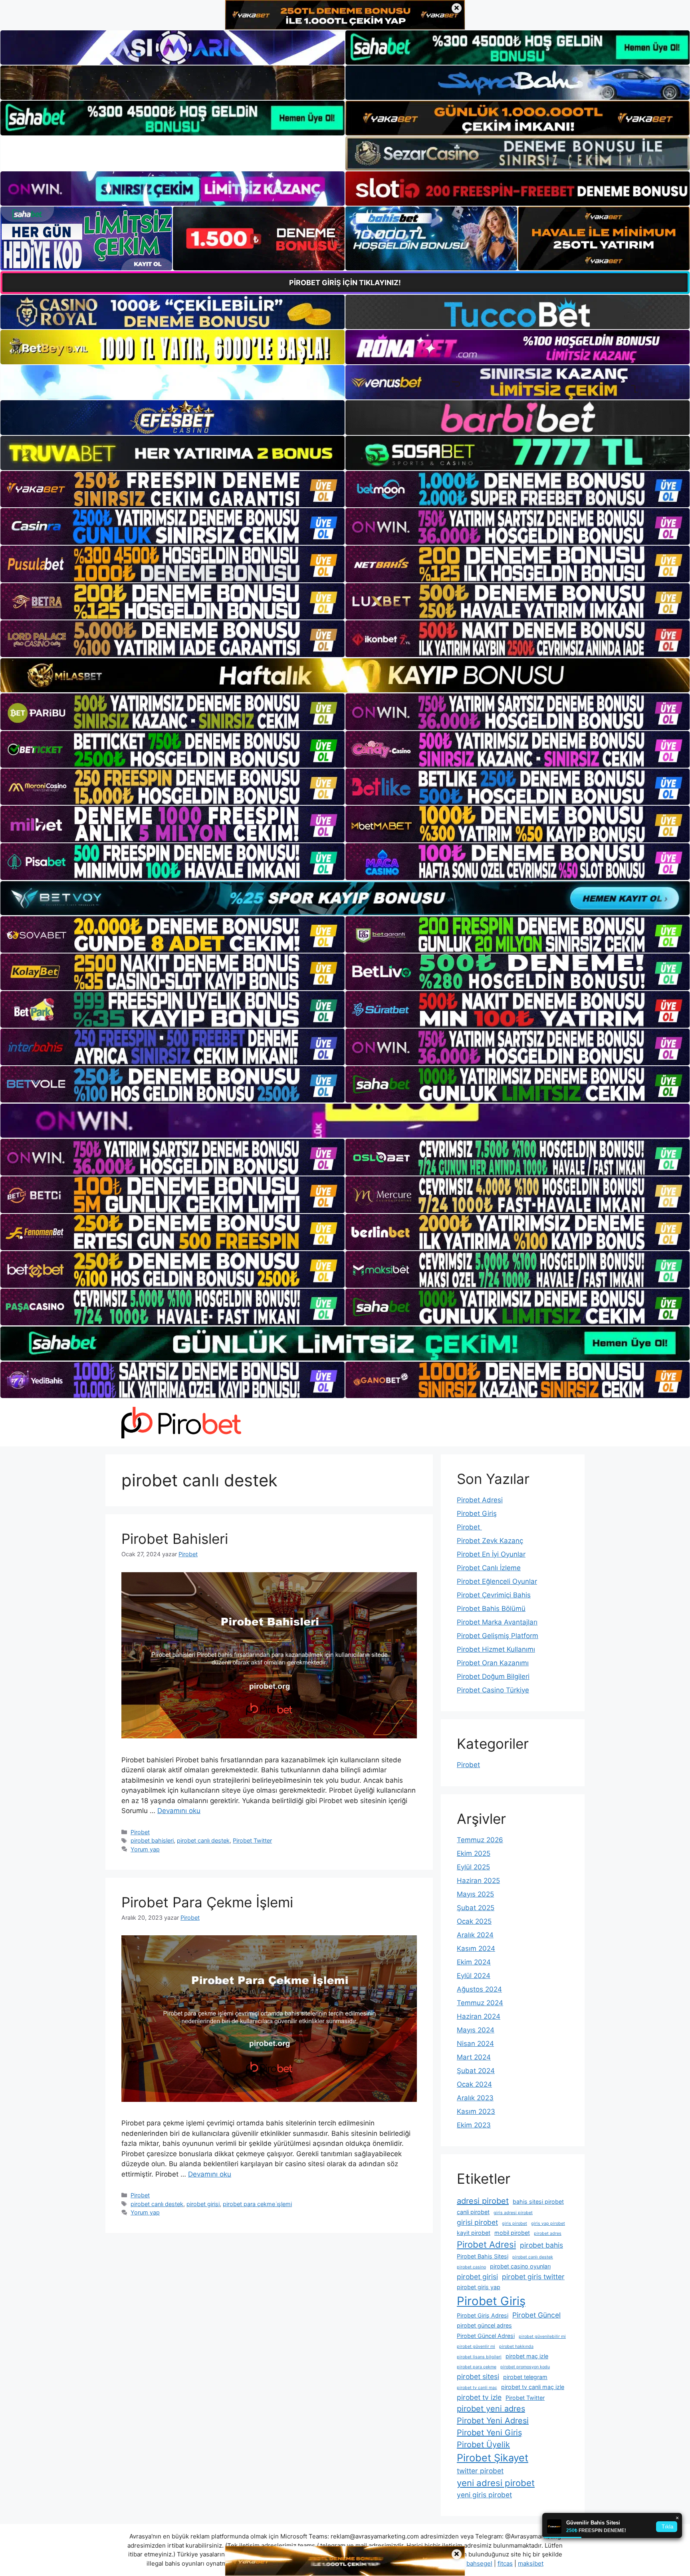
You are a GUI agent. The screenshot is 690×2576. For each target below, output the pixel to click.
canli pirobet (473, 2212)
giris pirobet (515, 2223)
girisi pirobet (477, 2222)
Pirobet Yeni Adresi (493, 2421)
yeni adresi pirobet (496, 2483)
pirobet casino (471, 2267)
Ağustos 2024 (479, 1989)
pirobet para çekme (477, 2367)
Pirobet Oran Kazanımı (493, 1663)
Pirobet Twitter (252, 1840)
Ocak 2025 (474, 1921)
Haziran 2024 (479, 2016)
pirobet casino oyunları (520, 2266)
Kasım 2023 (476, 2111)
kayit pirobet (474, 2233)
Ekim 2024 (474, 1962)
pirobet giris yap (479, 2287)
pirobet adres (548, 2233)
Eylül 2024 (474, 1976)
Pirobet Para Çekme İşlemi (207, 1902)
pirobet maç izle (527, 2356)
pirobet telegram (525, 2377)
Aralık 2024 (475, 1935)
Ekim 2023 (474, 2125)
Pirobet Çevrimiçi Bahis (494, 1595)
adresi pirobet (483, 2201)
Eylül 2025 (473, 1867)
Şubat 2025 (476, 1908)
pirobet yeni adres (491, 2409)
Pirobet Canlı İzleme (489, 1568)
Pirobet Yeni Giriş (489, 2433)
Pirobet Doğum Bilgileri (493, 1676)
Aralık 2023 (475, 2098)
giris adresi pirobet (513, 2213)
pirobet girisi (203, 2204)
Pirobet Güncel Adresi (486, 2336)
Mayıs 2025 (475, 1894)
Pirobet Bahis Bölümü (491, 1609)
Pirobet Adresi (480, 1500)
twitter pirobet (480, 2471)
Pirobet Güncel (536, 2315)
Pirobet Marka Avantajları (497, 1622)
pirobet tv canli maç (477, 2388)
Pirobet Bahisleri (175, 1539)
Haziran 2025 (478, 1881)
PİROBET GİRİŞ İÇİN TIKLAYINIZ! (345, 283)
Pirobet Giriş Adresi (483, 2315)
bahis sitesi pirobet (538, 2202)
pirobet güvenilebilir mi (542, 2337)
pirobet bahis (541, 2245)
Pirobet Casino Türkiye (493, 1690)
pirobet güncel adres (484, 2325)
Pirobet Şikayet (493, 2458)
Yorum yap (145, 1849)
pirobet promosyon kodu (525, 2367)
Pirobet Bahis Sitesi (483, 2256)
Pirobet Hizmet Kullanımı (496, 1649)
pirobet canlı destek (203, 1840)
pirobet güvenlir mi (476, 2347)
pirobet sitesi (478, 2376)
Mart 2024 (474, 2057)
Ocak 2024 (474, 2084)
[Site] (172, 489)
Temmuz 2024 (480, 2003)
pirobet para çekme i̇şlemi (257, 2204)
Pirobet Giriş (477, 1513)
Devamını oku (179, 1811)
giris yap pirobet (548, 2223)
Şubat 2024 (476, 2071)
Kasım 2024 (476, 1948)
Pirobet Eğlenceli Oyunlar (497, 1581)
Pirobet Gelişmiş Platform (498, 1636)
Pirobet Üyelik (483, 2445)
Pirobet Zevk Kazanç (490, 1541)
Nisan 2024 (475, 2044)
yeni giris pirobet (484, 2495)
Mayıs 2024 (476, 2030)
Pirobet (140, 1832)
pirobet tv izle (479, 2397)
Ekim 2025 (474, 1853)
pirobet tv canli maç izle (533, 2387)
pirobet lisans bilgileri (479, 2357)
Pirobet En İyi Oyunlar (491, 1554)
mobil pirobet (512, 2233)
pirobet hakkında (516, 2347)
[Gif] (345, 675)
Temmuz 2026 (480, 1840)
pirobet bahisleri (152, 1840)
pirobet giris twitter (533, 2277)
